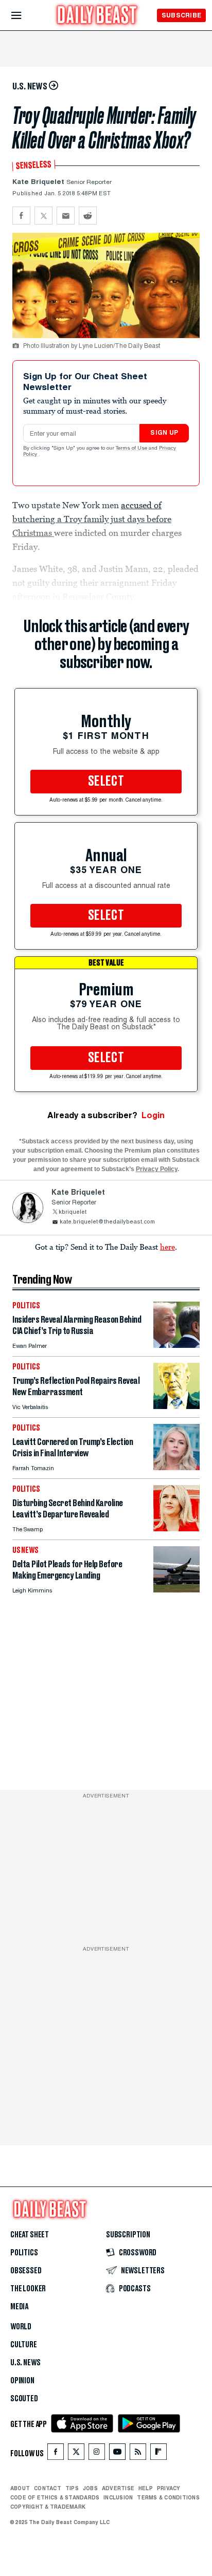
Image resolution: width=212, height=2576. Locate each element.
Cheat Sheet (30, 2235)
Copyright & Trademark (48, 2507)
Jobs (90, 2488)
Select (106, 782)
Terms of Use (132, 449)
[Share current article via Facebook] (21, 216)
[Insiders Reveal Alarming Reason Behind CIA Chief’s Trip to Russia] (176, 1345)
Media (19, 2307)
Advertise (118, 2488)
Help (146, 2488)
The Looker (28, 2289)
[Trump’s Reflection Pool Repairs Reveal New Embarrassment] (176, 1406)
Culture (24, 2345)
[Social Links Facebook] (56, 2454)
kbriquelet (73, 1212)
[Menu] (25, 16)
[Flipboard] (158, 2454)
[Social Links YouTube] (117, 2454)
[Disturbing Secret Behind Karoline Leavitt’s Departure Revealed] (176, 1528)
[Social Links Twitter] (76, 2454)
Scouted (24, 2399)
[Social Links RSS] (138, 2454)
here (167, 1247)
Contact (48, 2488)
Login (153, 1115)
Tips (72, 2488)
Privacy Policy (157, 1169)
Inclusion (118, 2497)
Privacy (169, 2488)
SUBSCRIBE (181, 15)
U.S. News (25, 2363)
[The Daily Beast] (97, 16)
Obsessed (26, 2271)
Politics (24, 2253)
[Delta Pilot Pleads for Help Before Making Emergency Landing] (176, 1590)
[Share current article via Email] (66, 216)
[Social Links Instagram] (97, 2454)
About (20, 2488)
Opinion (22, 2381)
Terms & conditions (168, 2497)
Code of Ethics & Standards (55, 2497)
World (21, 2327)
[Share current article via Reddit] (88, 216)
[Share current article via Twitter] (43, 216)
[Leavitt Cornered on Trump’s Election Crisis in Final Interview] (176, 1467)
